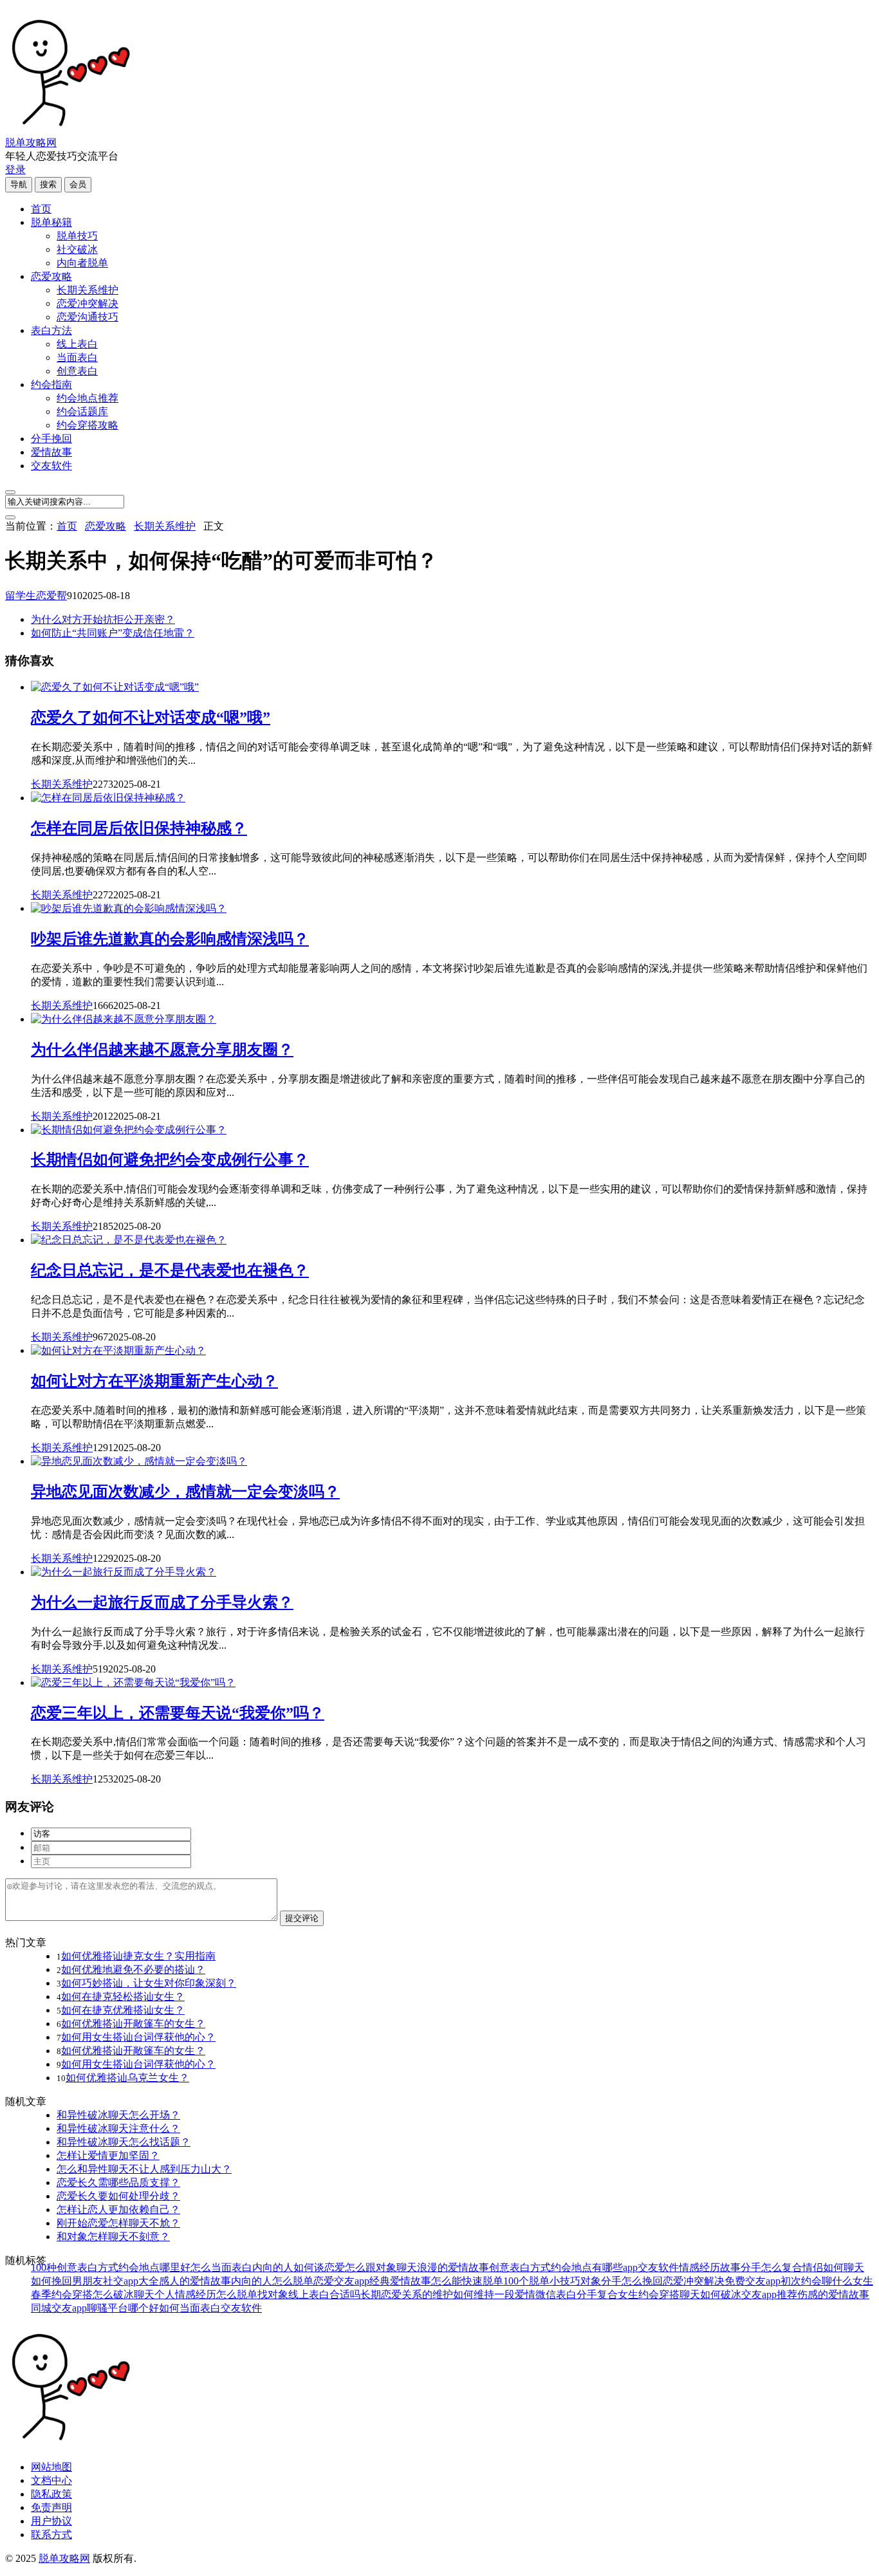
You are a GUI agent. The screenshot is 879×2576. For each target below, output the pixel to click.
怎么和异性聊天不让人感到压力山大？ (144, 2169)
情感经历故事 (710, 2267)
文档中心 (51, 2480)
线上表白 (77, 344)
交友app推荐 (769, 2294)
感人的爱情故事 (195, 2281)
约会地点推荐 (88, 398)
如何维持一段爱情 (494, 2294)
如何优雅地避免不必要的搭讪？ (133, 1969)
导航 (19, 184)
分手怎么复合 (772, 2267)
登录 (15, 170)
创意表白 (77, 371)
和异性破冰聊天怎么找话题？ (124, 2142)
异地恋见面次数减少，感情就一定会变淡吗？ (185, 1492)
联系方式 (51, 2534)
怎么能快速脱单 (467, 2281)
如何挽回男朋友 (67, 2281)
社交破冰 (77, 249)
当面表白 (77, 357)
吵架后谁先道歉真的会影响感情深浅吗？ (170, 939)
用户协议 (51, 2521)
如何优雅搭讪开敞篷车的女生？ (133, 2024)
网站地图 (51, 2467)
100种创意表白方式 (75, 2267)
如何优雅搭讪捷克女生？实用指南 (138, 1956)
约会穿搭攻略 (88, 425)
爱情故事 (51, 452)
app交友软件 (651, 2267)
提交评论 (302, 1918)
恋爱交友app (341, 2281)
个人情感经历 (185, 2294)
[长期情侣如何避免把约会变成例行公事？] (129, 1130)
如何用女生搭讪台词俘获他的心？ (138, 2037)
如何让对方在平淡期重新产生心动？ (154, 1381)
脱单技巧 (77, 236)
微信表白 (556, 2294)
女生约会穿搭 (649, 2294)
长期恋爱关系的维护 (407, 2294)
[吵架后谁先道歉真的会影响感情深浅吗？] (129, 908)
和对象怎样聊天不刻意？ (113, 2237)
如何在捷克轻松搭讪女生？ (123, 1997)
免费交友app (753, 2281)
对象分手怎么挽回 (622, 2281)
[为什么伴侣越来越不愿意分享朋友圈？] (124, 1019)
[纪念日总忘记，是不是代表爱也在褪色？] (129, 1240)
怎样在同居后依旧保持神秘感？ (139, 828)
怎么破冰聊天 (124, 2294)
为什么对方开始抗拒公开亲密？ (103, 619)
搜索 (48, 184)
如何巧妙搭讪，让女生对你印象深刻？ (149, 1983)
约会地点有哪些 (587, 2267)
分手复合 (597, 2294)
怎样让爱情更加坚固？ (108, 2155)
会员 (78, 184)
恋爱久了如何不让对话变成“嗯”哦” (151, 718)
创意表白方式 (520, 2267)
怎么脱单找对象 (252, 2294)
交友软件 (51, 466)
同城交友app (59, 2308)
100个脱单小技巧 (542, 2281)
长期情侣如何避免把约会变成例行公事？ (170, 1160)
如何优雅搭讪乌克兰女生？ (127, 2078)
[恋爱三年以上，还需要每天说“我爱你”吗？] (133, 1682)
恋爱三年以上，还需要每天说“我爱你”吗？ (178, 1713)
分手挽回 (51, 439)
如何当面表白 (190, 2308)
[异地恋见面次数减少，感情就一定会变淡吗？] (139, 1461)
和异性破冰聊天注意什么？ (118, 2128)
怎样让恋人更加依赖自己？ (118, 2210)
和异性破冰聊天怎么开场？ (118, 2115)
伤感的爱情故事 (833, 2294)
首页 (41, 209)
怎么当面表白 (221, 2267)
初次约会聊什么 (817, 2281)
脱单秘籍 (51, 222)
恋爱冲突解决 (88, 303)
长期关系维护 (88, 290)
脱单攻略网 (31, 143)
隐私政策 (51, 2494)
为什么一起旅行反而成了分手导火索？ (162, 1602)
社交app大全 (131, 2281)
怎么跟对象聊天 (381, 2267)
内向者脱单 (82, 263)
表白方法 (51, 330)
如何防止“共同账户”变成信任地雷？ (113, 633)
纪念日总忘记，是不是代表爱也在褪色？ (170, 1270)
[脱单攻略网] (69, 130)
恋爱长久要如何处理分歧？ (118, 2196)
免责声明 (51, 2507)
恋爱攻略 (51, 276)
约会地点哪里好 (154, 2267)
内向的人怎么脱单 (272, 2281)
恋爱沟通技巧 (88, 317)
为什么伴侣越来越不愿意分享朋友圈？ (162, 1050)
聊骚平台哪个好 (123, 2308)
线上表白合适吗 (324, 2294)
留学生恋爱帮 (36, 596)
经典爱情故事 (400, 2281)
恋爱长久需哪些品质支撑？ (118, 2182)
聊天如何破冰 (710, 2294)
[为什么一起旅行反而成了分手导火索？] (124, 1572)
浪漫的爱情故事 (453, 2267)
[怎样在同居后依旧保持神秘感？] (108, 798)
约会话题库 (82, 412)
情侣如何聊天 (833, 2267)
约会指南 (51, 385)
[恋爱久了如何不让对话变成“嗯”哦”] (115, 687)
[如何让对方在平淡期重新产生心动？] (118, 1350)
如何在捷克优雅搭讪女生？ (123, 2010)
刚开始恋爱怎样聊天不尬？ (118, 2223)
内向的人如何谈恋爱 (299, 2267)
